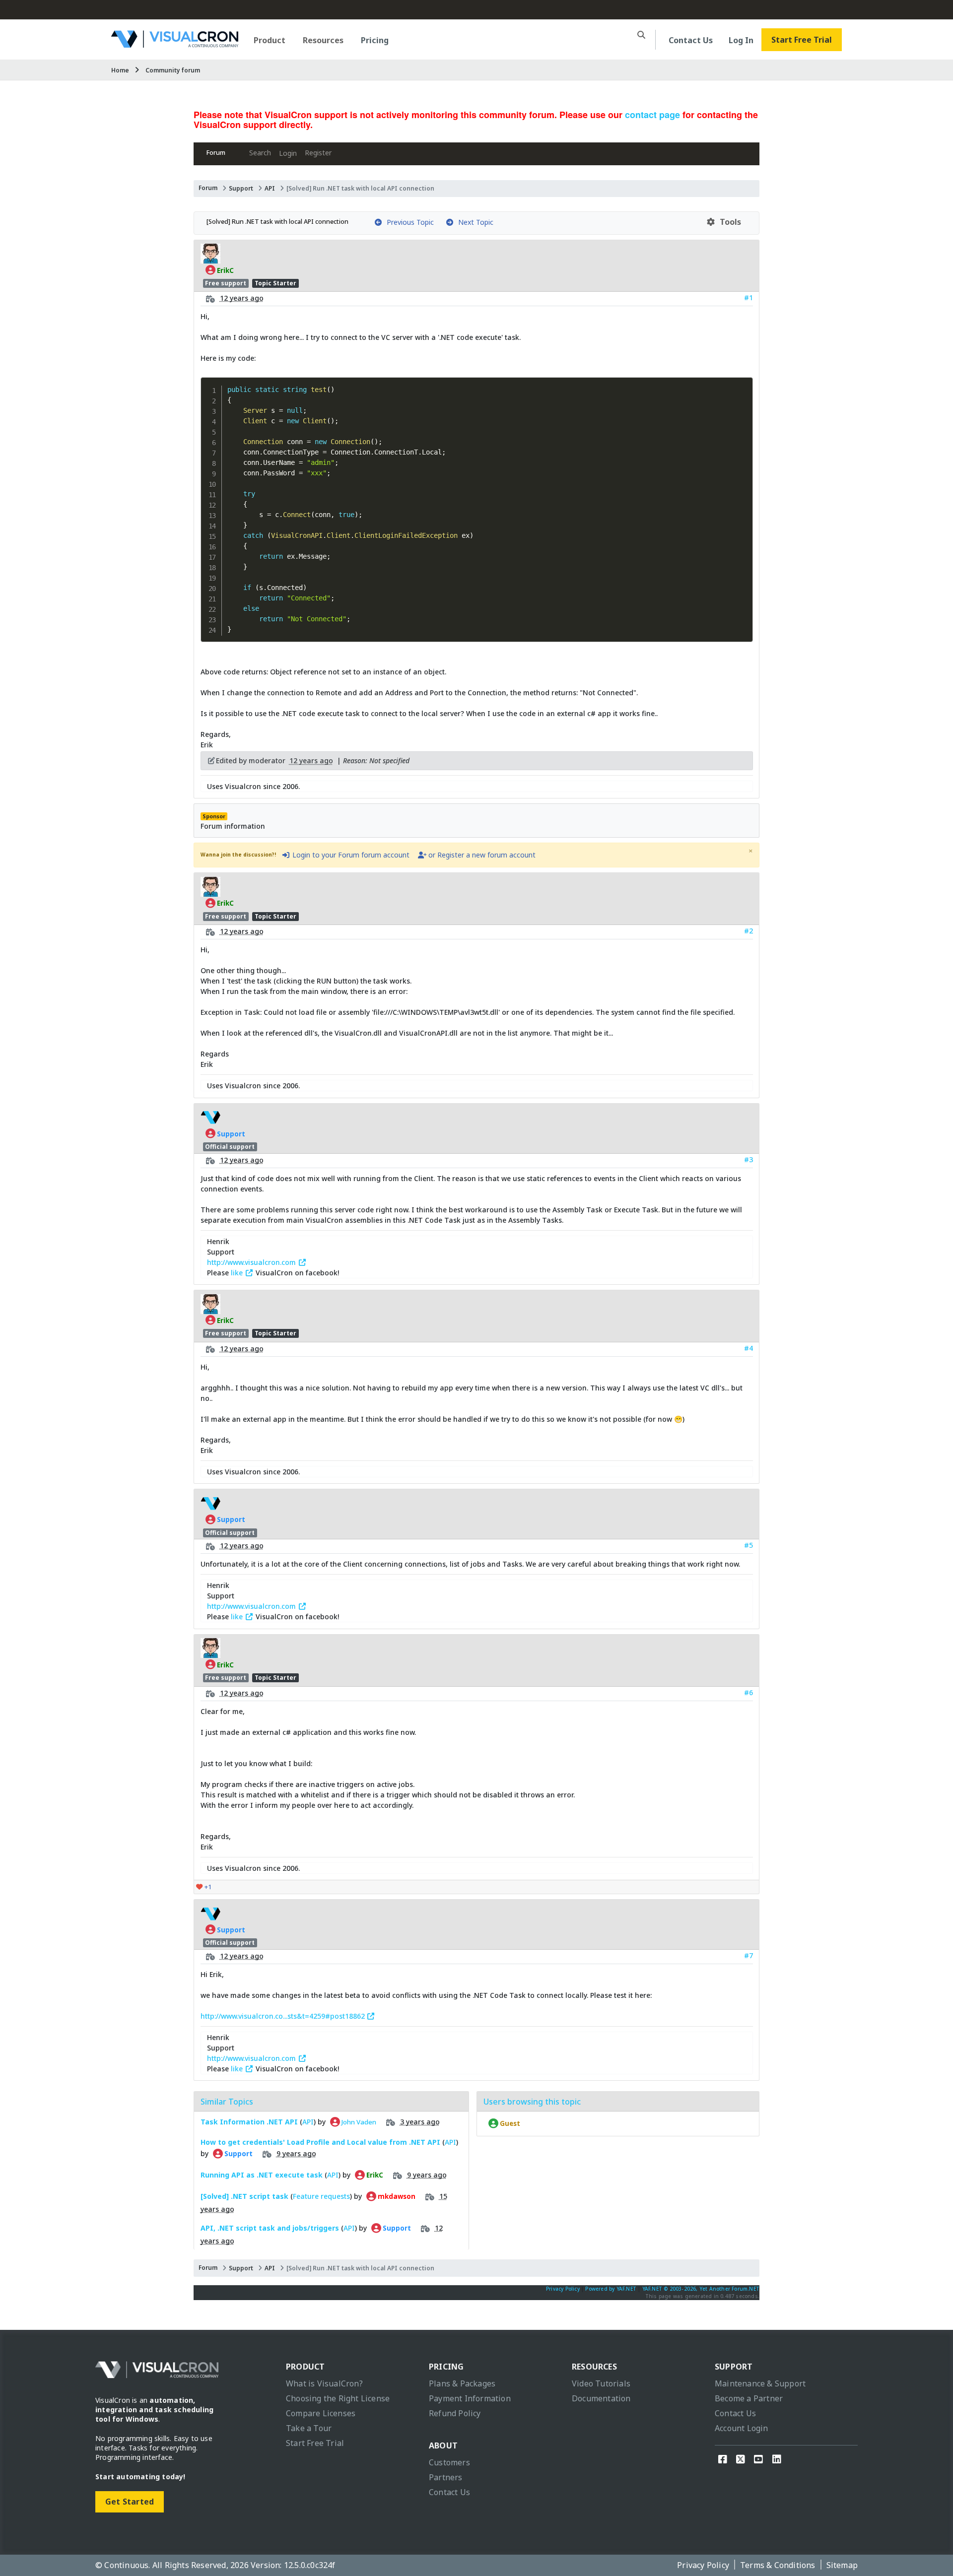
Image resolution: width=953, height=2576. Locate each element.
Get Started (130, 2502)
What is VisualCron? (324, 2383)
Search (260, 153)
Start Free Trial (802, 40)
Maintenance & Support (760, 2383)
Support (241, 188)
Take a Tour (309, 2428)
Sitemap (842, 2565)
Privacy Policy (563, 2289)
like (238, 1273)
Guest (509, 2123)
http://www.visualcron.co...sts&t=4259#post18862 (284, 2016)
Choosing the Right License (338, 2398)
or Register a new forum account (481, 855)
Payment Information (470, 2398)
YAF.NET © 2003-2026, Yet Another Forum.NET (701, 2289)
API (270, 188)
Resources (323, 40)
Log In (741, 40)
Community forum (173, 70)
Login (288, 153)
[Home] (175, 44)
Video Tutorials (601, 2383)
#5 (749, 1545)
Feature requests (321, 2196)
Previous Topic (408, 222)
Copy (742, 385)
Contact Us (691, 40)
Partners (446, 2477)
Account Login (742, 2428)
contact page (652, 115)
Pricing (375, 40)
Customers (449, 2462)
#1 (749, 297)
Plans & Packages (462, 2383)
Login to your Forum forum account (350, 855)
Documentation (601, 2398)
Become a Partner (749, 2398)
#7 (749, 1955)
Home (120, 70)
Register (318, 153)
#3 (749, 1159)
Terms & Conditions (778, 2565)
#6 (749, 1692)
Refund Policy (455, 2413)
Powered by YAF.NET (611, 2289)
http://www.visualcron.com (252, 1262)
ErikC (225, 270)
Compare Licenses (321, 2413)
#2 (749, 931)
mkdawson (396, 2196)
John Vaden (358, 2122)
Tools (728, 222)
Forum (216, 153)
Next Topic (474, 222)
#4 (749, 1348)
